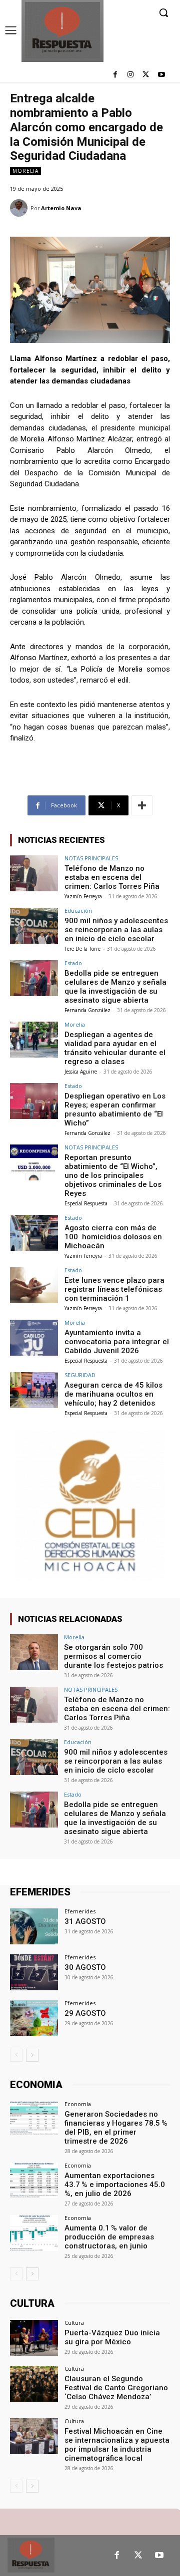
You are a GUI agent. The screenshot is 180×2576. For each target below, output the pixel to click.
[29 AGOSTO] (34, 2018)
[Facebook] (115, 75)
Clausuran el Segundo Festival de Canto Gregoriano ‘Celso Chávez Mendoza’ (116, 2388)
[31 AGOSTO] (34, 1926)
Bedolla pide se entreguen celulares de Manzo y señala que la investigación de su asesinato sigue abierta (115, 987)
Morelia (25, 171)
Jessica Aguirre (81, 1072)
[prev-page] (16, 2055)
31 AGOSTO (85, 1921)
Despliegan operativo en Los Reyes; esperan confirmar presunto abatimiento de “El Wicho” (115, 1109)
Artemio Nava (61, 208)
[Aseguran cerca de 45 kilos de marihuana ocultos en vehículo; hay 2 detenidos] (34, 1390)
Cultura (74, 2323)
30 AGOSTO (85, 1967)
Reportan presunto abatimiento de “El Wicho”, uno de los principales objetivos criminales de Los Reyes (113, 1175)
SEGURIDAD (80, 1375)
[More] (142, 805)
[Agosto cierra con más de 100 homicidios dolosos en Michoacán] (34, 1233)
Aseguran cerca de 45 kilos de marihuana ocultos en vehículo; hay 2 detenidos (113, 1394)
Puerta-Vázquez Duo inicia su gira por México (112, 2337)
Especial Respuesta (86, 1203)
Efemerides (80, 1911)
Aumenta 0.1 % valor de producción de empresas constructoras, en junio (109, 2237)
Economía (78, 2104)
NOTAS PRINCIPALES (91, 858)
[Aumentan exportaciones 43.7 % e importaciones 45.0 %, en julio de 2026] (34, 2181)
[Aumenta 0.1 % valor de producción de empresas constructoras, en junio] (34, 2233)
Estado (73, 963)
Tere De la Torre (82, 949)
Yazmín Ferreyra (83, 896)
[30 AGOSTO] (34, 1972)
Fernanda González (87, 1010)
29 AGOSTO (85, 2013)
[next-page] (32, 2055)
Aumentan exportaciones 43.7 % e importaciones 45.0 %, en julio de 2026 (115, 2185)
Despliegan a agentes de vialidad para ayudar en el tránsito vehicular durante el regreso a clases (115, 1048)
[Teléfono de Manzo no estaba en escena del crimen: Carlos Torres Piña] (34, 873)
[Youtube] (161, 75)
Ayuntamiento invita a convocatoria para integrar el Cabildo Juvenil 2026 (117, 1342)
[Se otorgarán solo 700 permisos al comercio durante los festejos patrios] (34, 1652)
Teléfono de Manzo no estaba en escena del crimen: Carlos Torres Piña (112, 877)
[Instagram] (131, 75)
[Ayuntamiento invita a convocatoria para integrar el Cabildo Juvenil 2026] (34, 1338)
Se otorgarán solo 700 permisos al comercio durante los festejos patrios (113, 1656)
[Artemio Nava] (20, 208)
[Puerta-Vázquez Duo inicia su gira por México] (34, 2338)
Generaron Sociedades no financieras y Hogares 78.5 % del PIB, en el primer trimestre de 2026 (116, 2128)
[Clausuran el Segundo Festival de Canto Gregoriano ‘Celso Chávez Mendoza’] (34, 2384)
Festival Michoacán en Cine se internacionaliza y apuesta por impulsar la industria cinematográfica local (117, 2445)
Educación (78, 911)
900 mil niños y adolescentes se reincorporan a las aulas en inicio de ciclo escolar (116, 930)
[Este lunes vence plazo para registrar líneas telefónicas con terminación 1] (34, 1285)
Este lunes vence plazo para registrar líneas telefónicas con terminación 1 (114, 1289)
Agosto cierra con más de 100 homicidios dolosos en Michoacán (113, 1237)
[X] (146, 75)
